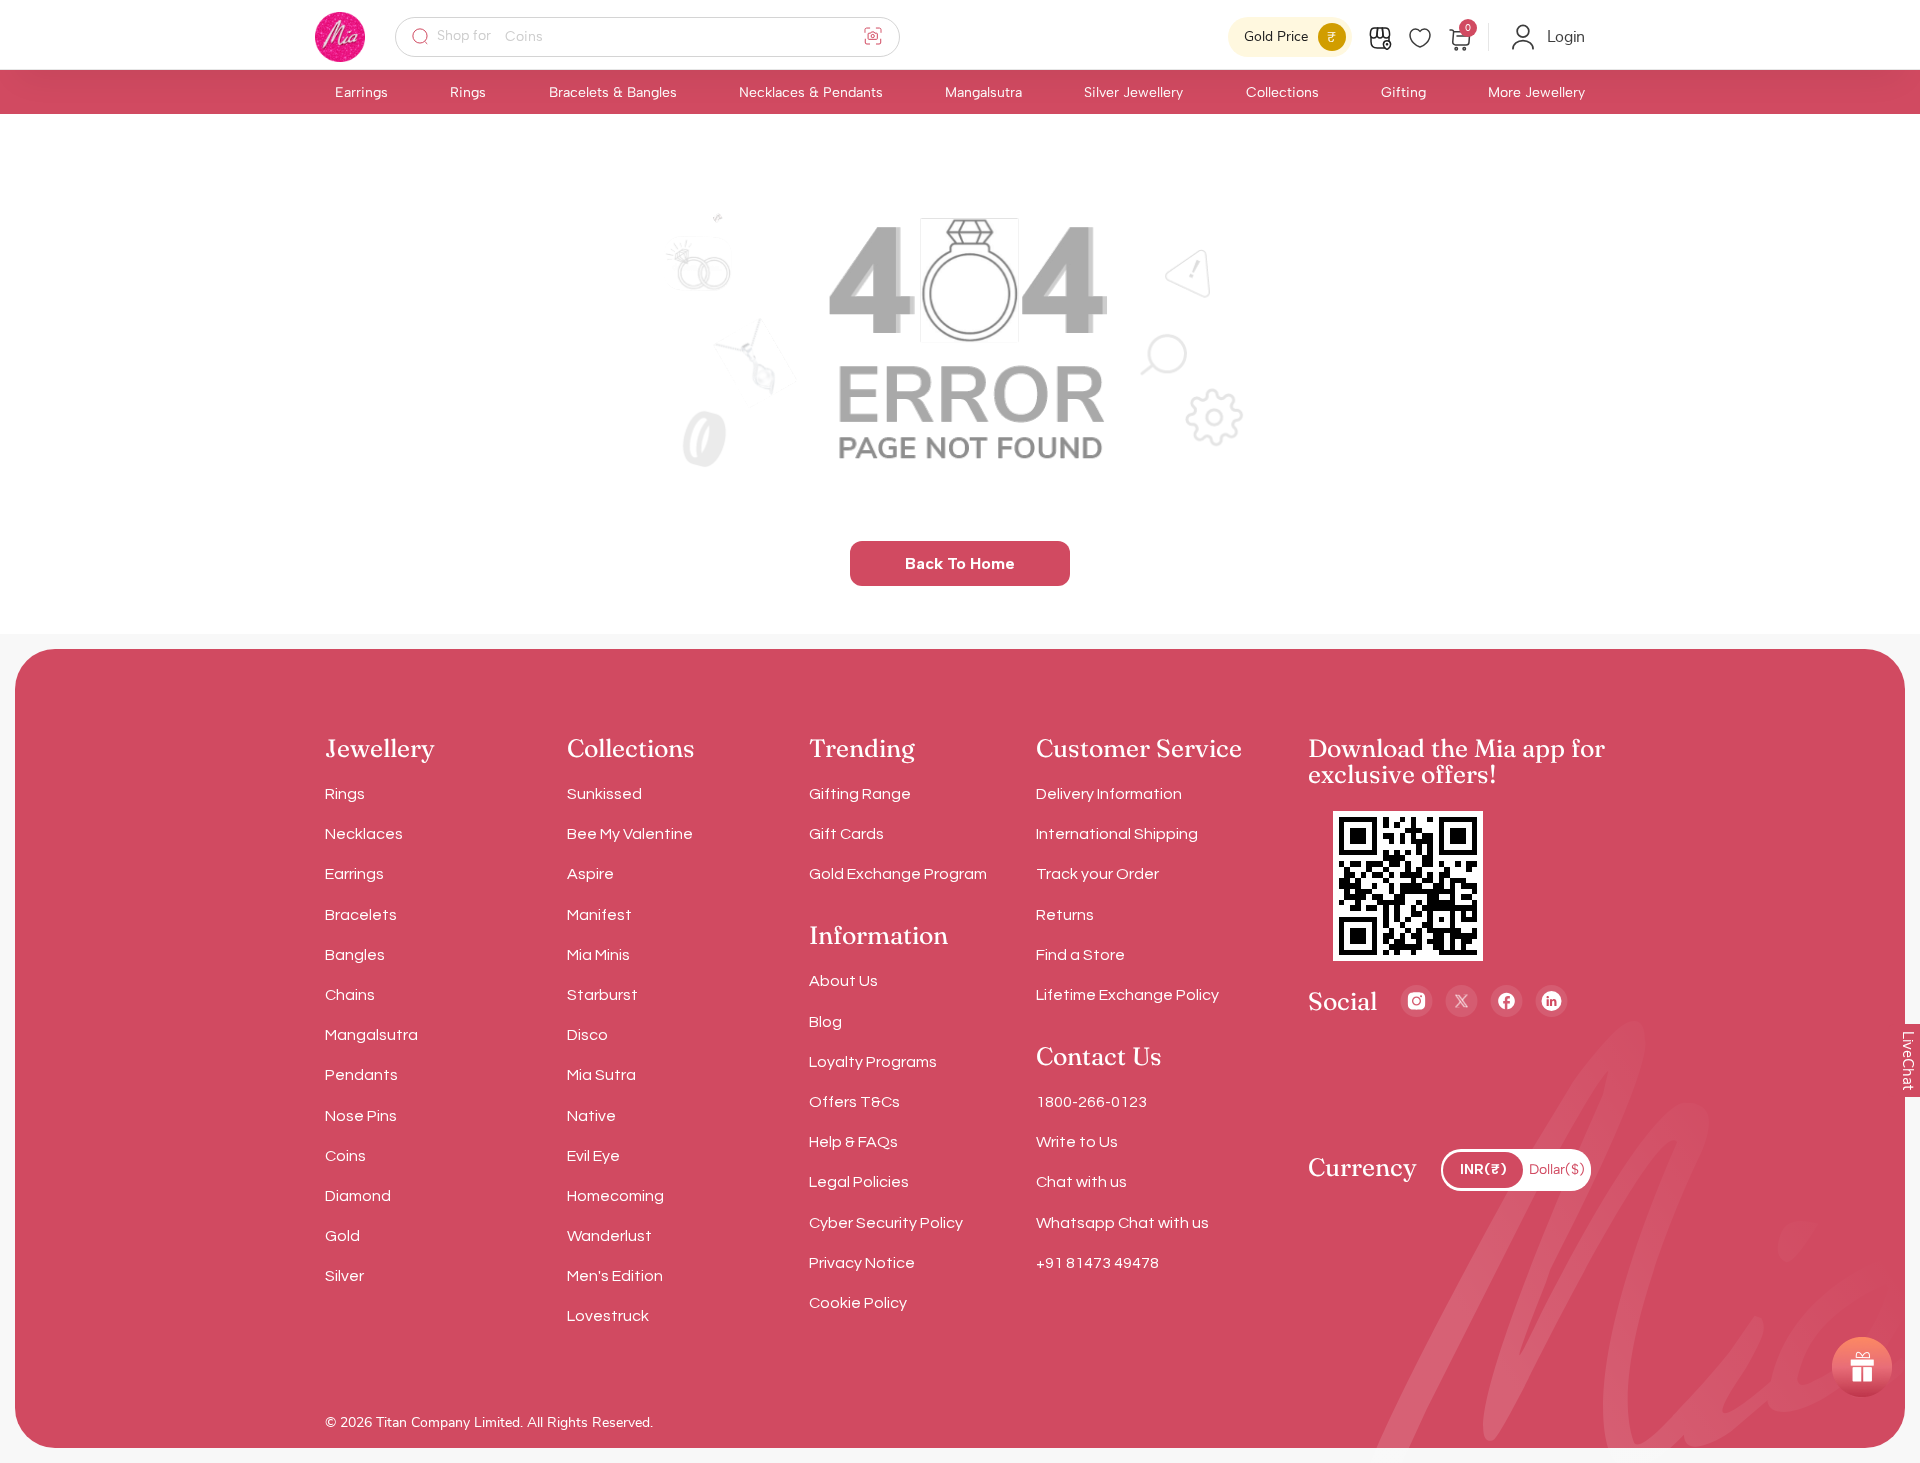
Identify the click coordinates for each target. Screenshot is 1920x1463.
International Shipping (1117, 834)
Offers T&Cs (854, 1102)
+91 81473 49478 (1097, 1263)
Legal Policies (859, 1182)
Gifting (1403, 92)
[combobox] (660, 37)
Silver (344, 1276)
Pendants (361, 1075)
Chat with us (1081, 1182)
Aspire (590, 874)
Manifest (599, 915)
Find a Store (1080, 955)
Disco (587, 1035)
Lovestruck (608, 1316)
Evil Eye (593, 1156)
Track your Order (1097, 874)
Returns (1065, 915)
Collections (1282, 92)
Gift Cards (846, 834)
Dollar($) (1557, 1169)
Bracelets (361, 915)
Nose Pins (361, 1116)
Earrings (361, 92)
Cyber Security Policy (886, 1223)
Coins (345, 1156)
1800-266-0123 (1091, 1102)
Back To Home (960, 563)
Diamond (358, 1196)
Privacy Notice (862, 1263)
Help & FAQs (853, 1142)
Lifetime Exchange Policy (1127, 995)
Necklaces (364, 834)
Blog (825, 1022)
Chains (350, 995)
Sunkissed (604, 794)
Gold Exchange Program (898, 874)
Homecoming (615, 1196)
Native (591, 1116)
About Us (843, 981)
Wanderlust (609, 1236)
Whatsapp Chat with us (1122, 1223)
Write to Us (1077, 1142)
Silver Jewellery (1133, 92)
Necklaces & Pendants (811, 92)
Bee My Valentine (630, 834)
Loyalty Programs (873, 1062)
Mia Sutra (601, 1075)
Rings (468, 92)
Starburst (602, 995)
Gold (342, 1236)
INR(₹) (1483, 1169)
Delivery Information (1109, 794)
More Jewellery (1536, 92)
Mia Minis (598, 955)
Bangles (355, 955)
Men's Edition (615, 1276)
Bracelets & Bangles (613, 92)
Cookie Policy (858, 1303)
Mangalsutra (983, 92)
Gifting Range (860, 794)
